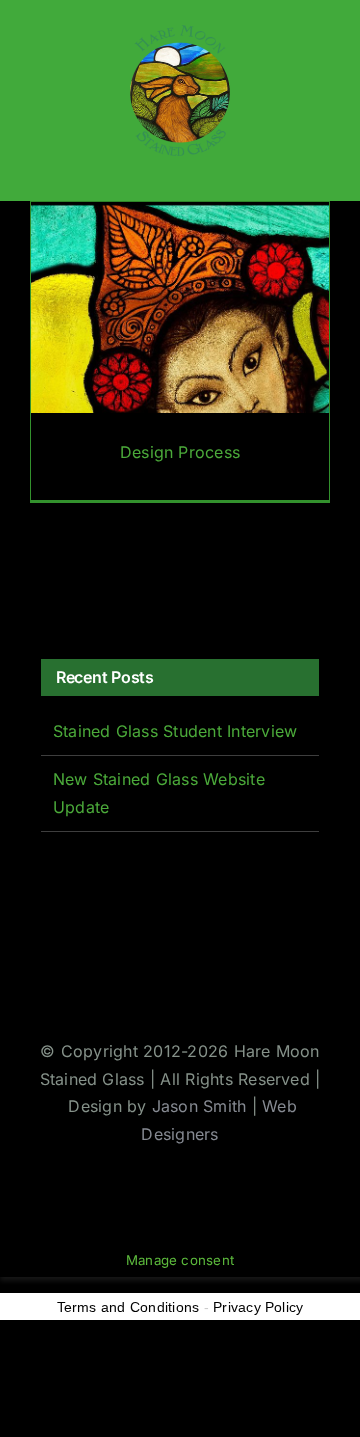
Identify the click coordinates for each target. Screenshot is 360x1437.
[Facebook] (48, 591)
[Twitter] (78, 591)
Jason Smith (199, 1106)
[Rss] (139, 591)
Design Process (180, 452)
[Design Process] (180, 351)
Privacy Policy (258, 1307)
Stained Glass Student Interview (175, 731)
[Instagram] (109, 591)
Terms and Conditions (128, 1307)
